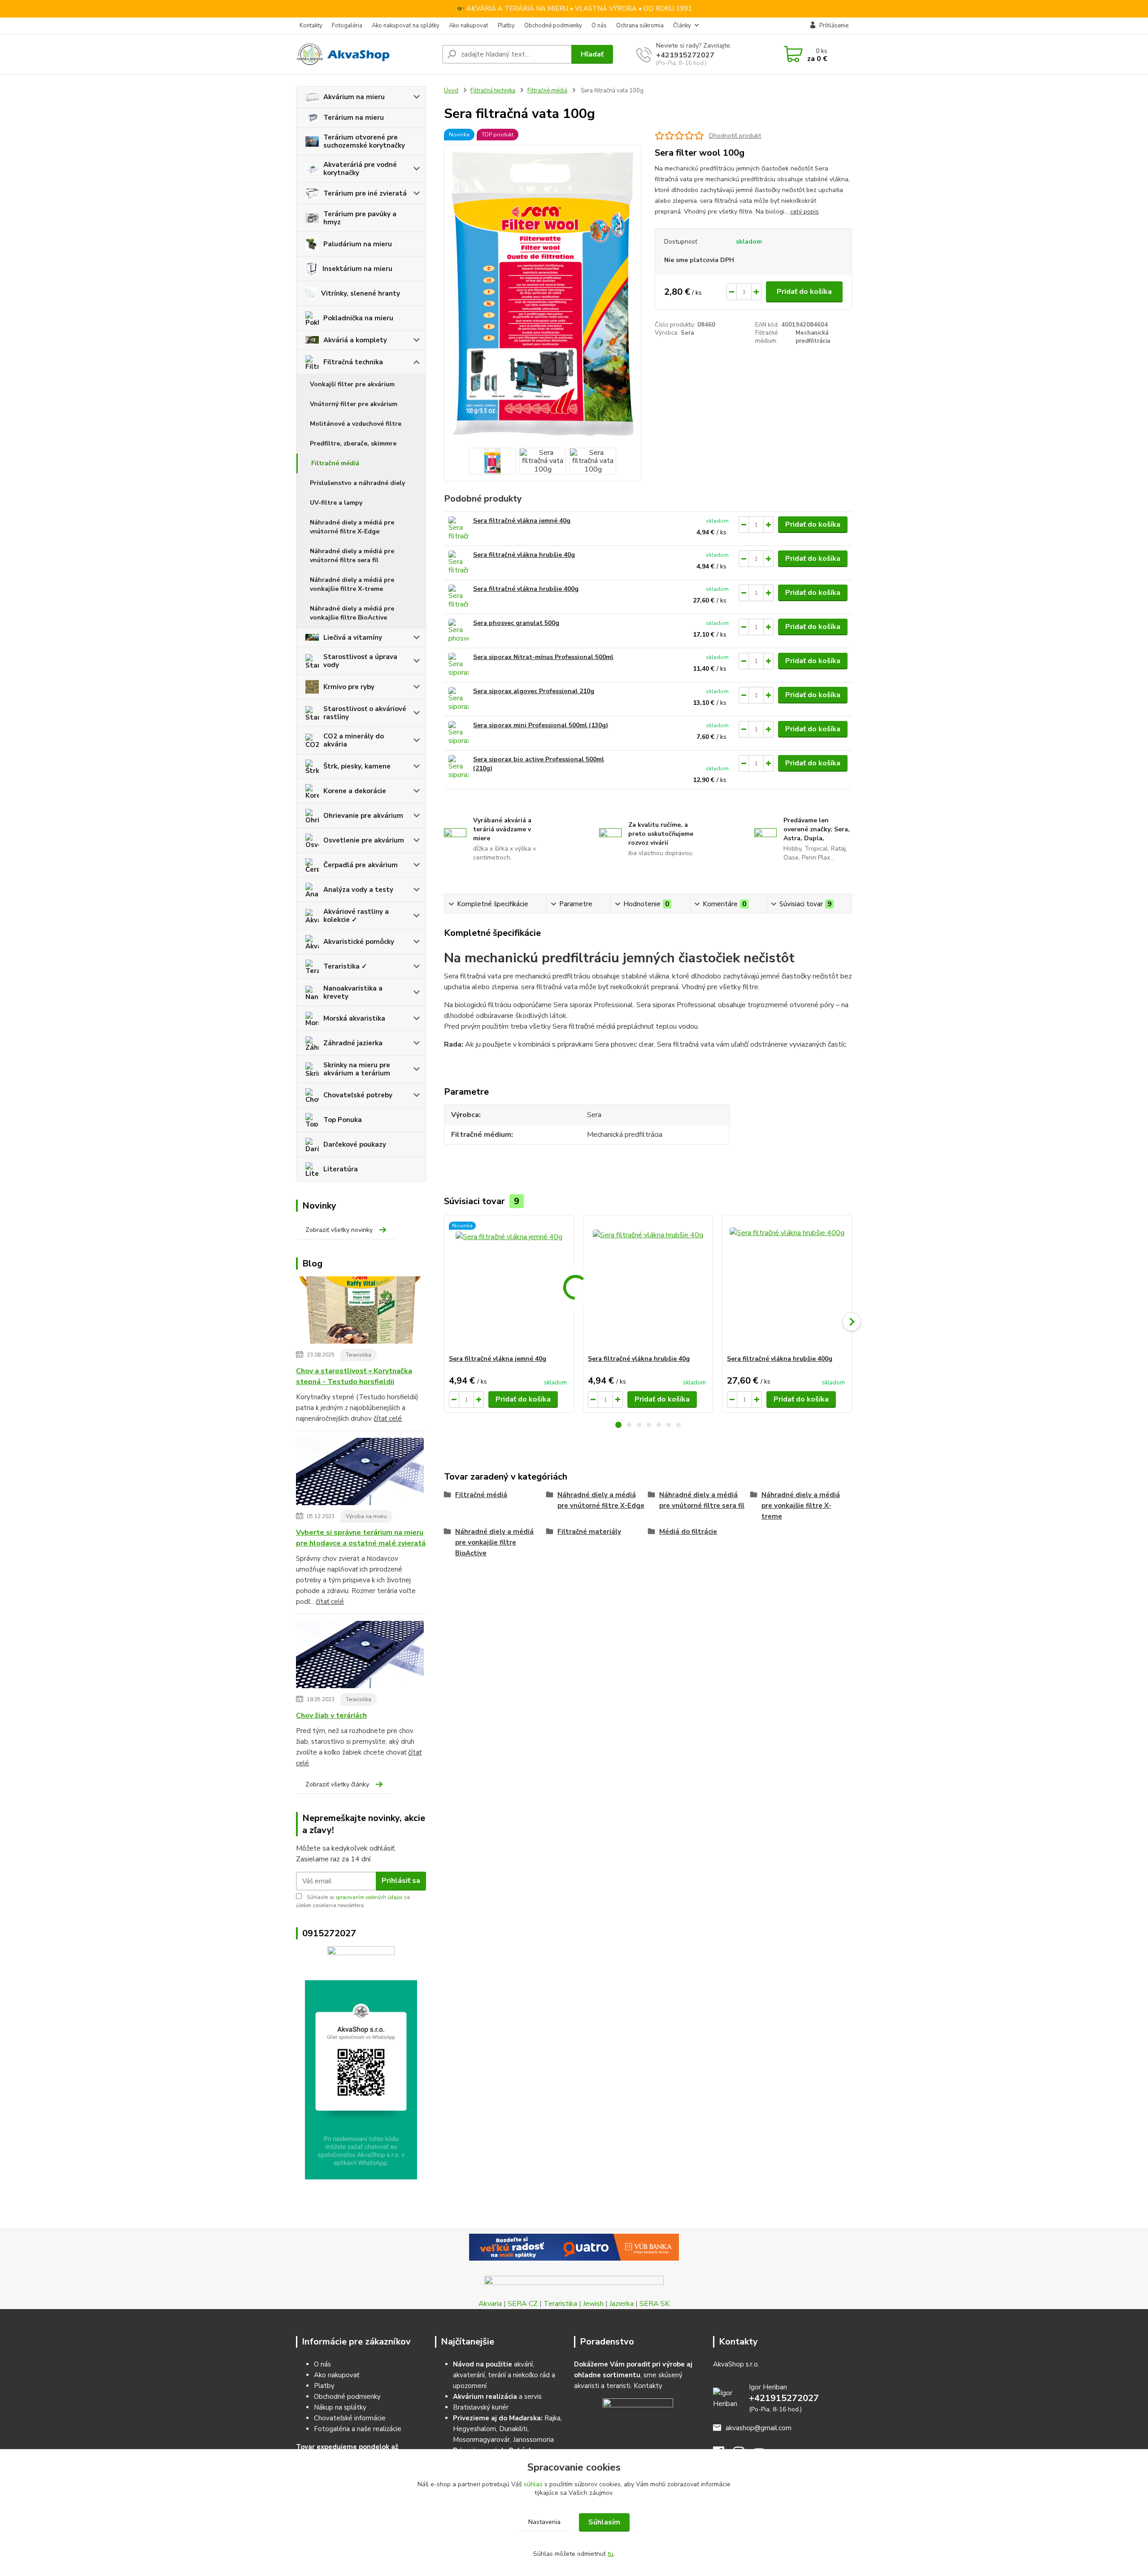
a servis (497, 2397)
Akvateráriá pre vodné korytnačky (360, 169)
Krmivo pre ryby (349, 687)
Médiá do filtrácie (688, 1532)
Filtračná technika (353, 362)
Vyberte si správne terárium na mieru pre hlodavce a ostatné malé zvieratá (361, 1538)
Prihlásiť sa (401, 1881)
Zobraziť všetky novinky (339, 1230)
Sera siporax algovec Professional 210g (534, 691)
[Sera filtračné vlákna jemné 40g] (459, 529)
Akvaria (490, 2304)
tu (611, 2554)
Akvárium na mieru (354, 97)
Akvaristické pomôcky (359, 942)
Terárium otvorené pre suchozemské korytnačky (364, 141)
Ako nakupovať (469, 26)
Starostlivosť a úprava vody (360, 661)
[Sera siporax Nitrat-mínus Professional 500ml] (459, 665)
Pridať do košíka (804, 292)
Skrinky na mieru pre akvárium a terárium (357, 1069)
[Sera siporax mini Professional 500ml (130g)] (459, 733)
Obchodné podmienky (553, 26)
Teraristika (359, 1355)
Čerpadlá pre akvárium (361, 865)
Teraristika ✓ (345, 966)
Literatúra (341, 1169)
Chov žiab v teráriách (331, 1716)
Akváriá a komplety (355, 340)
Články (682, 26)
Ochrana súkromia (640, 26)
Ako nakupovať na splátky (406, 26)
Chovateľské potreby (358, 1095)
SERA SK (654, 2304)
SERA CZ (523, 2304)
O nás (599, 26)
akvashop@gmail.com (759, 2428)
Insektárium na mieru (357, 269)
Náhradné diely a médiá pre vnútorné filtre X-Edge (352, 527)
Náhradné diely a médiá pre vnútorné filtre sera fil (352, 556)
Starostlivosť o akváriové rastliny (365, 713)
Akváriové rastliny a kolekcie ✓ (356, 916)
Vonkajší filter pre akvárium (352, 384)
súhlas (533, 2484)
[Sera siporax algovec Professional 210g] (459, 699)
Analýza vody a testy (358, 890)
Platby (506, 26)
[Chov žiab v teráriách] (360, 1656)
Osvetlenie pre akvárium (364, 840)
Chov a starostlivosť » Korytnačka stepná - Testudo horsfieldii (354, 1376)
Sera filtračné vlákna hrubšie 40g (524, 555)
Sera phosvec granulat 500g (516, 623)
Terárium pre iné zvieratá (365, 193)
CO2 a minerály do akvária (354, 740)
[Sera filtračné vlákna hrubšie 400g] (459, 597)
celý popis (804, 212)
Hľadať (592, 54)
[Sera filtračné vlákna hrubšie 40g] (459, 563)
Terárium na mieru (354, 118)
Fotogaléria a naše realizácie (358, 2429)
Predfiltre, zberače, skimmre (353, 443)
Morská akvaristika (354, 1018)
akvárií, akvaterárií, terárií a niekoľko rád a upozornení (504, 2375)
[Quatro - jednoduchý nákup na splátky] (574, 2247)
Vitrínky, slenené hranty (361, 293)
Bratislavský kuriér (481, 2407)
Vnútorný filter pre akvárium (354, 404)
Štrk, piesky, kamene (357, 766)
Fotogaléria (347, 26)
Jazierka (622, 2304)
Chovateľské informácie (350, 2418)
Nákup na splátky (340, 2407)
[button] (618, 1425)
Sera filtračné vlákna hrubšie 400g (526, 589)
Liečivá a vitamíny (353, 637)
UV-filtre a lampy (336, 503)
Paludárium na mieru (358, 244)
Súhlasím (604, 2522)
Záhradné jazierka (353, 1043)
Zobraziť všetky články (337, 1784)
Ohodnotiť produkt (735, 136)
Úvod (451, 91)
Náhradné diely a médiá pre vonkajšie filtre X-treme (352, 584)
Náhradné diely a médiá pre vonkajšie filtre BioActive (352, 613)
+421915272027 (685, 55)
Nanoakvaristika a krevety (353, 992)
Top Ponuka (343, 1120)
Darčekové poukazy (355, 1144)
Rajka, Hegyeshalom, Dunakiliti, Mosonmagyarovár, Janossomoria (507, 2429)
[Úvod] (365, 54)
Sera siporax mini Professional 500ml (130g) (541, 725)
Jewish (593, 2304)
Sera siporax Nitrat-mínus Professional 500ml (543, 657)
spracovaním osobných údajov (369, 1897)
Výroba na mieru (366, 1516)
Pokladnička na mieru (358, 318)
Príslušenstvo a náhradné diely (357, 483)
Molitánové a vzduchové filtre (356, 424)
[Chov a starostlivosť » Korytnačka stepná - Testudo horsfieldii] (360, 1312)
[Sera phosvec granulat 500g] (459, 631)
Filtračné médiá (335, 463)
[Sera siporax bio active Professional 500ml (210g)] (459, 767)
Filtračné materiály (589, 1532)
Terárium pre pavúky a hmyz (360, 218)
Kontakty (311, 26)
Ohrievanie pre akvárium (363, 816)
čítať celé (388, 1419)
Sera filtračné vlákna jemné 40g (522, 521)
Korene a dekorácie (355, 791)
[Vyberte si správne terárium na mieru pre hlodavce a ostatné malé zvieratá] (360, 1473)
